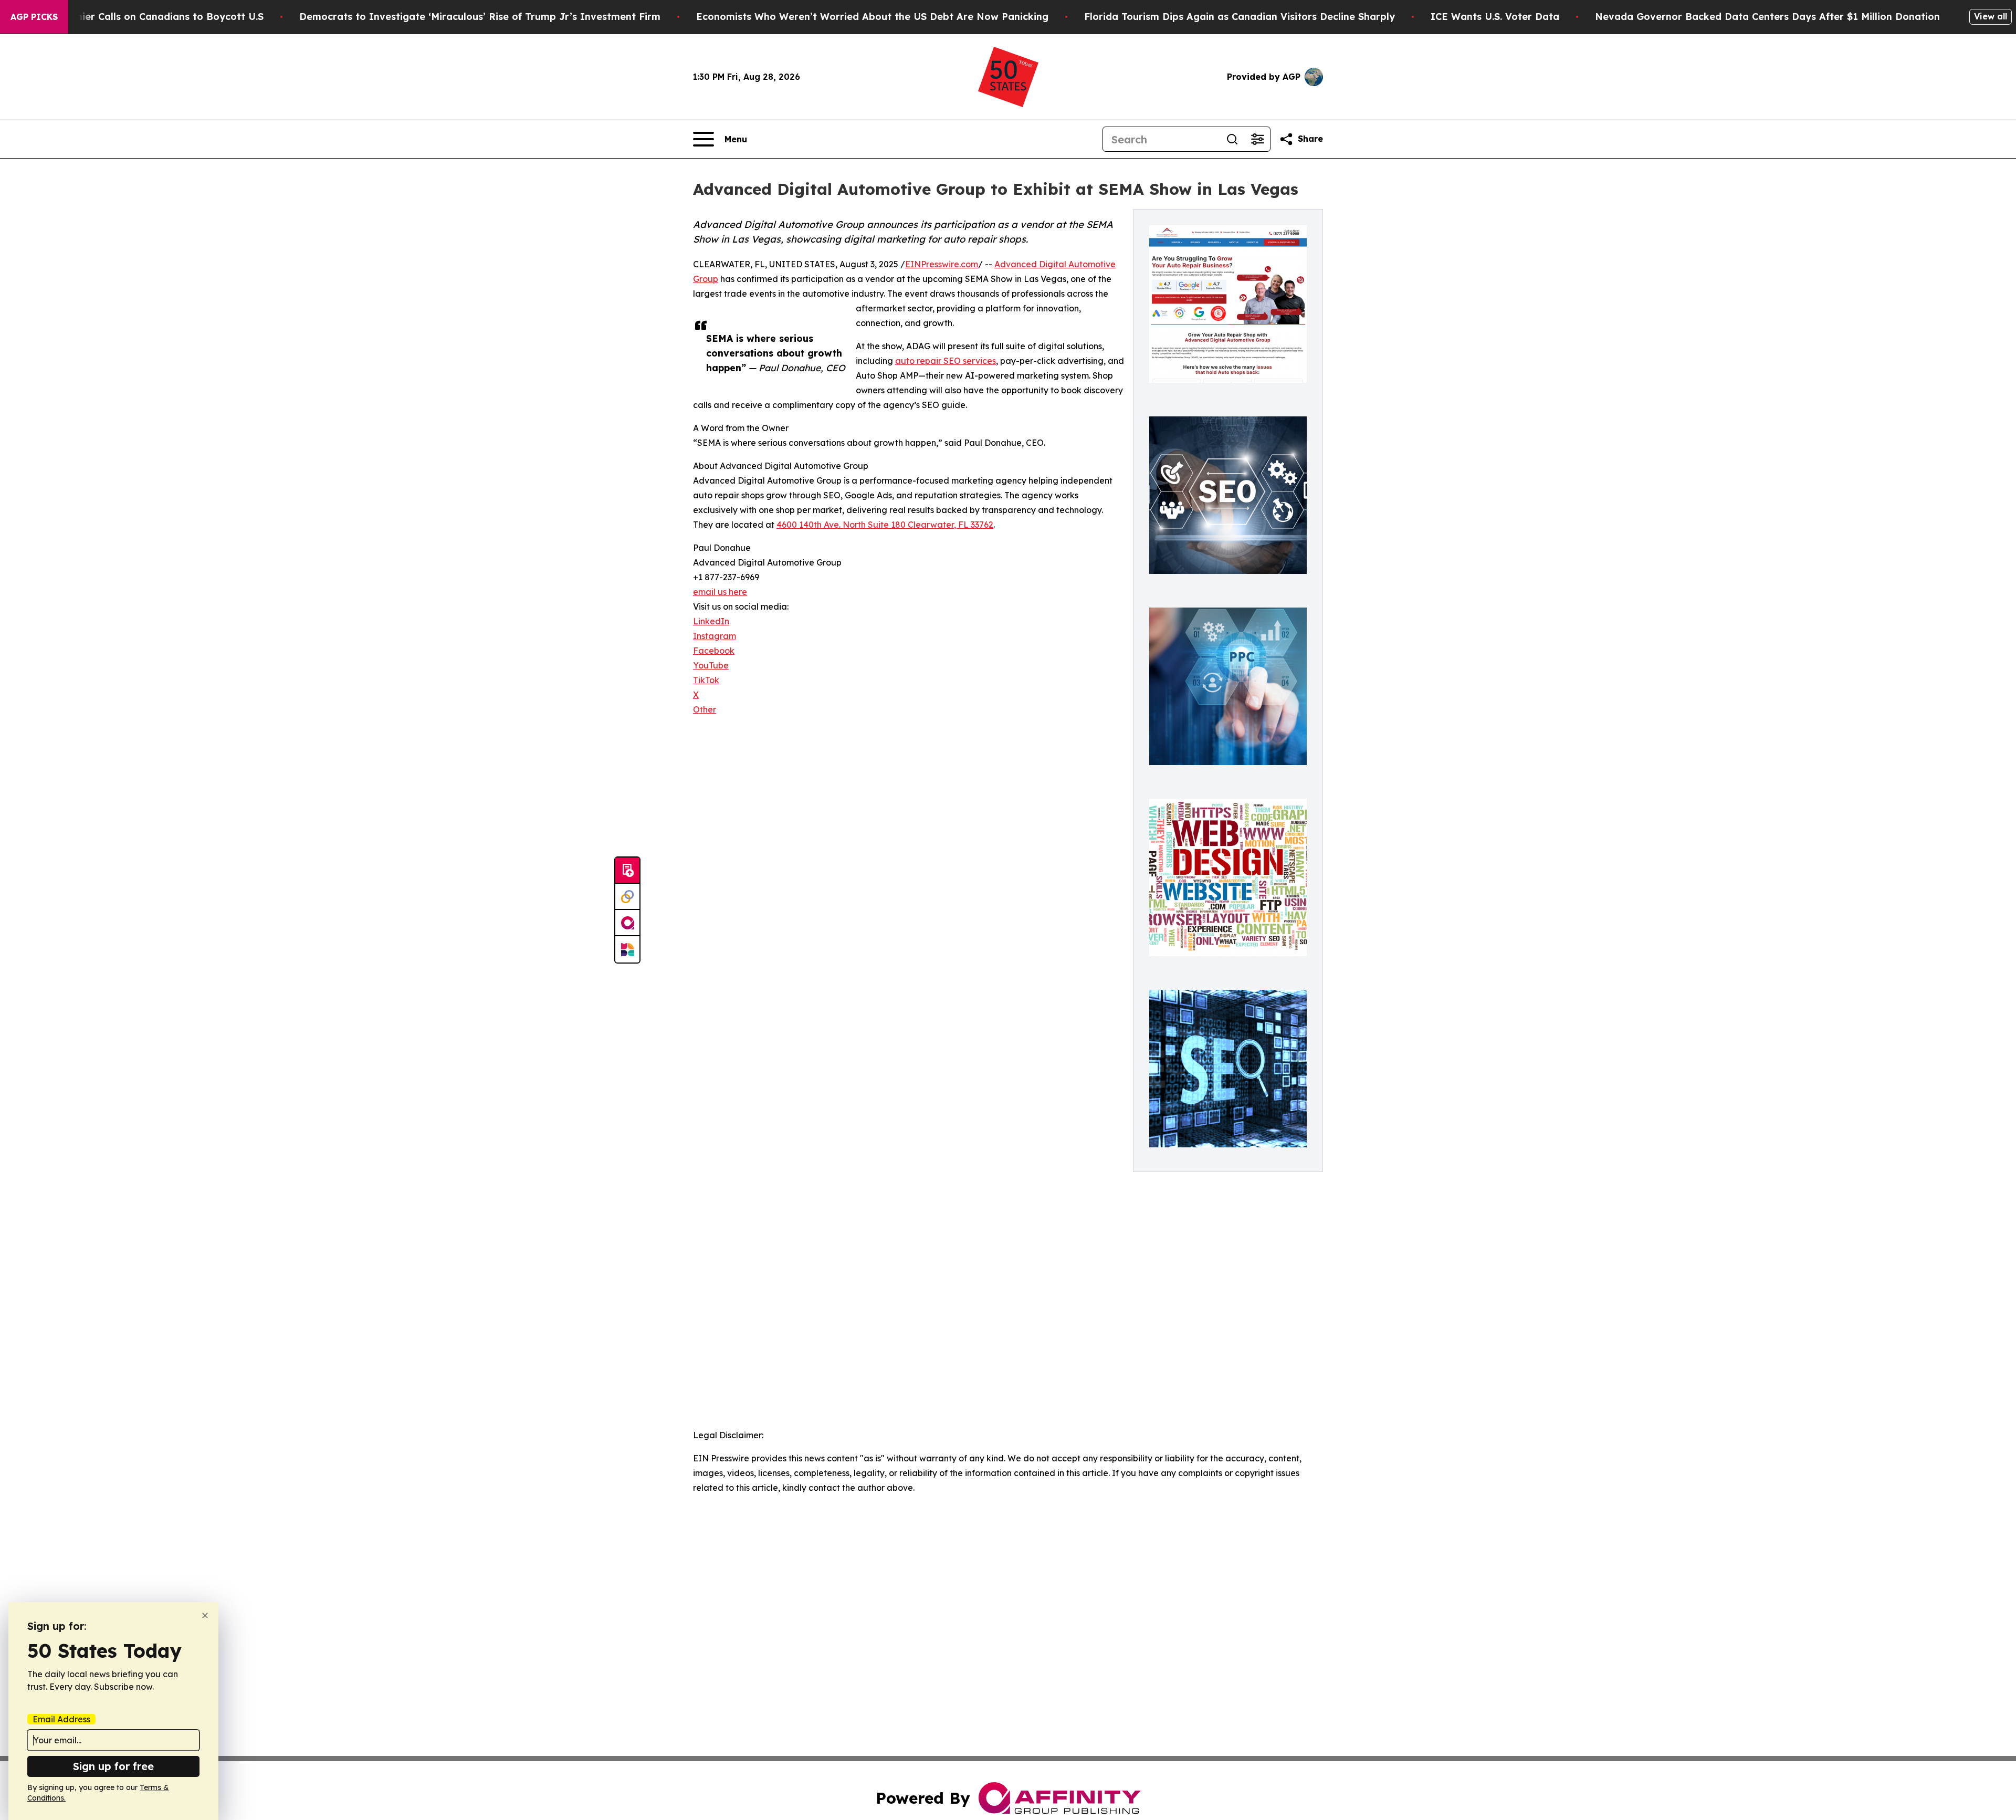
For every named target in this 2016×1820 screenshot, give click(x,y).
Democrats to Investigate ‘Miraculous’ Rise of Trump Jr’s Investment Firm (480, 17)
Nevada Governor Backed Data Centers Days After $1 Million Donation (1767, 17)
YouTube (711, 665)
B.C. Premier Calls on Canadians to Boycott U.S (150, 17)
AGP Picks (34, 17)
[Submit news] (627, 871)
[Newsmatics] (627, 949)
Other (705, 709)
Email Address (61, 1719)
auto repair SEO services (946, 361)
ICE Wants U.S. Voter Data (1495, 17)
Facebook (714, 651)
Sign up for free (113, 1766)
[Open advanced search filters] (1257, 139)
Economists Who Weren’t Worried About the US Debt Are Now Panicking (872, 17)
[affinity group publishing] (627, 923)
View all (1991, 16)
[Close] (205, 1615)
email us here (720, 592)
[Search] (1232, 139)
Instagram (715, 636)
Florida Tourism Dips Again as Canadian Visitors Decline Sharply (1240, 17)
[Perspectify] (627, 897)
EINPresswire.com (942, 264)
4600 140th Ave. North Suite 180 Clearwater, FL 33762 (885, 525)
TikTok (706, 680)
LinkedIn (711, 621)
